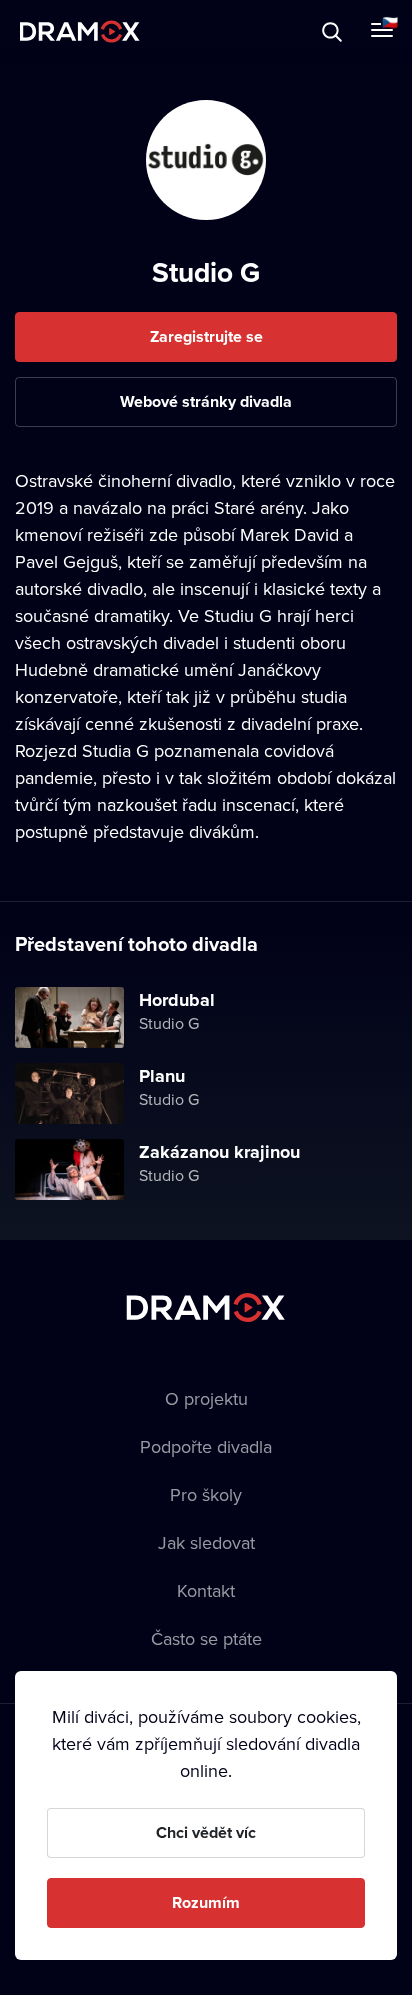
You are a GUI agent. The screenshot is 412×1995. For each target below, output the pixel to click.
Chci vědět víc (206, 1832)
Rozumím (206, 1902)
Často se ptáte (206, 1638)
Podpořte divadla (206, 1446)
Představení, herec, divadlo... (185, 31)
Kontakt (206, 1590)
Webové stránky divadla (206, 401)
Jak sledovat (206, 1542)
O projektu (206, 1398)
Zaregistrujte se (206, 336)
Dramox (80, 31)
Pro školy (206, 1494)
